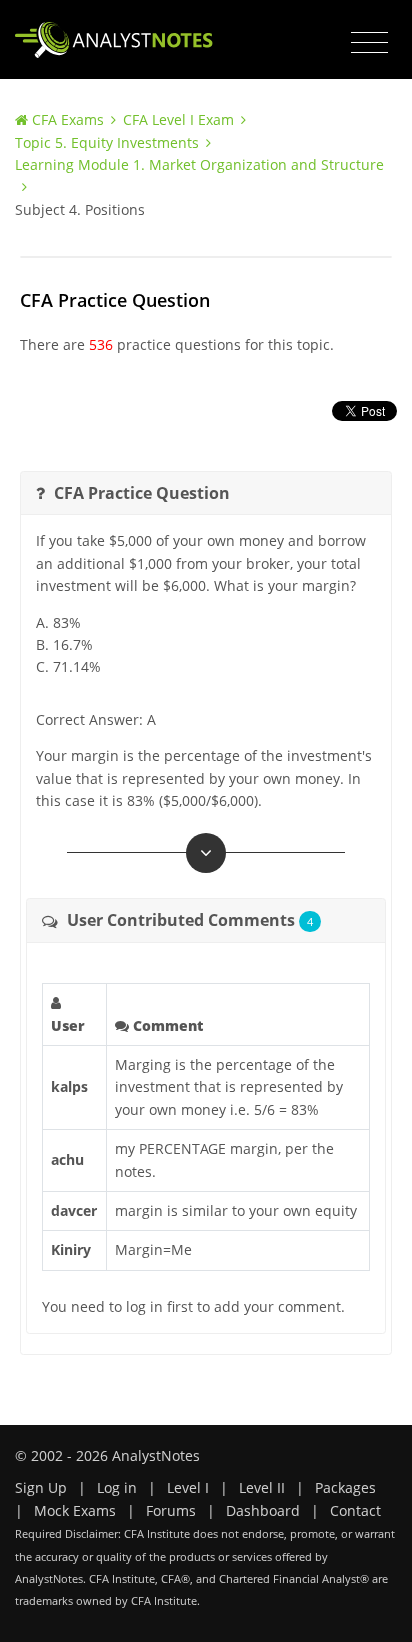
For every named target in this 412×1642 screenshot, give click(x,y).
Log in (117, 1487)
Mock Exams (75, 1510)
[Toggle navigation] (369, 43)
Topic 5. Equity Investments (107, 142)
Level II (262, 1487)
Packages (345, 1487)
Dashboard (263, 1510)
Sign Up (41, 1487)
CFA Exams (68, 119)
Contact (355, 1510)
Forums (171, 1510)
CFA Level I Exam (178, 119)
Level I (188, 1487)
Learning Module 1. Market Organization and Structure (199, 164)
